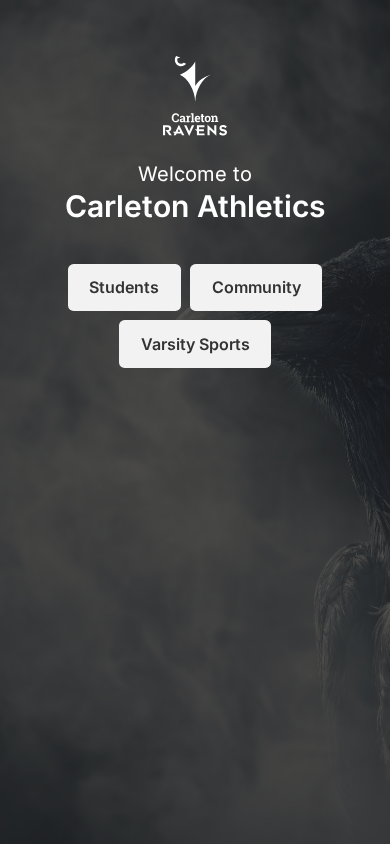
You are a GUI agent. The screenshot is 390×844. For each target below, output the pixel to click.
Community (256, 287)
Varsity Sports (195, 344)
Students (124, 287)
